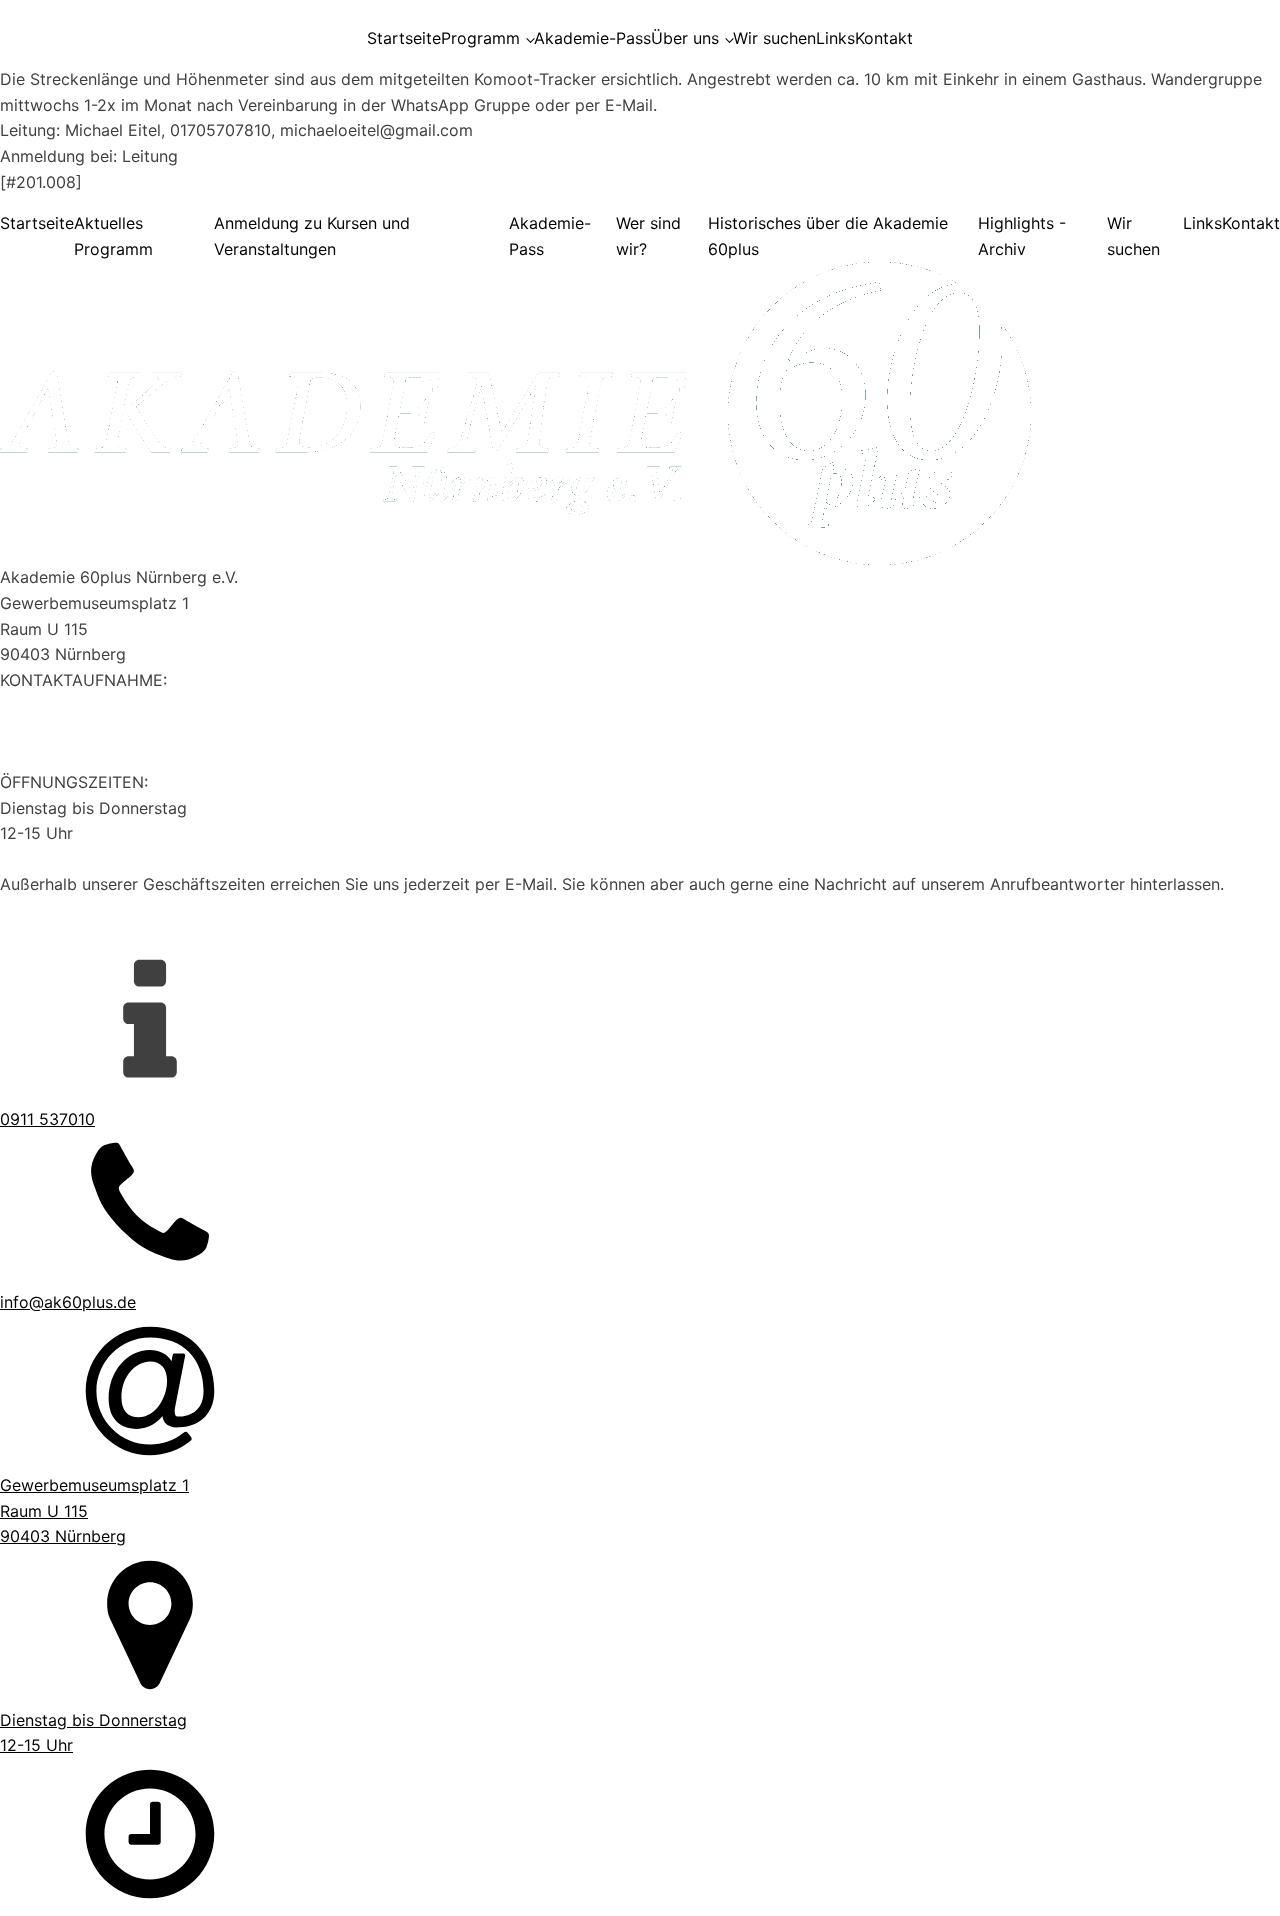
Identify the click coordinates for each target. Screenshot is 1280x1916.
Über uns (685, 38)
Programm (480, 38)
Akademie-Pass (592, 38)
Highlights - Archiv (1022, 236)
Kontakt (884, 38)
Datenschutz (47, 936)
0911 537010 (47, 705)
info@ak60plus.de (68, 731)
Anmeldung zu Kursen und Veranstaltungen (312, 236)
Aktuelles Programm (113, 236)
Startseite (404, 38)
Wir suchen (774, 38)
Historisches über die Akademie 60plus (828, 236)
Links (835, 38)
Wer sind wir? (648, 236)
